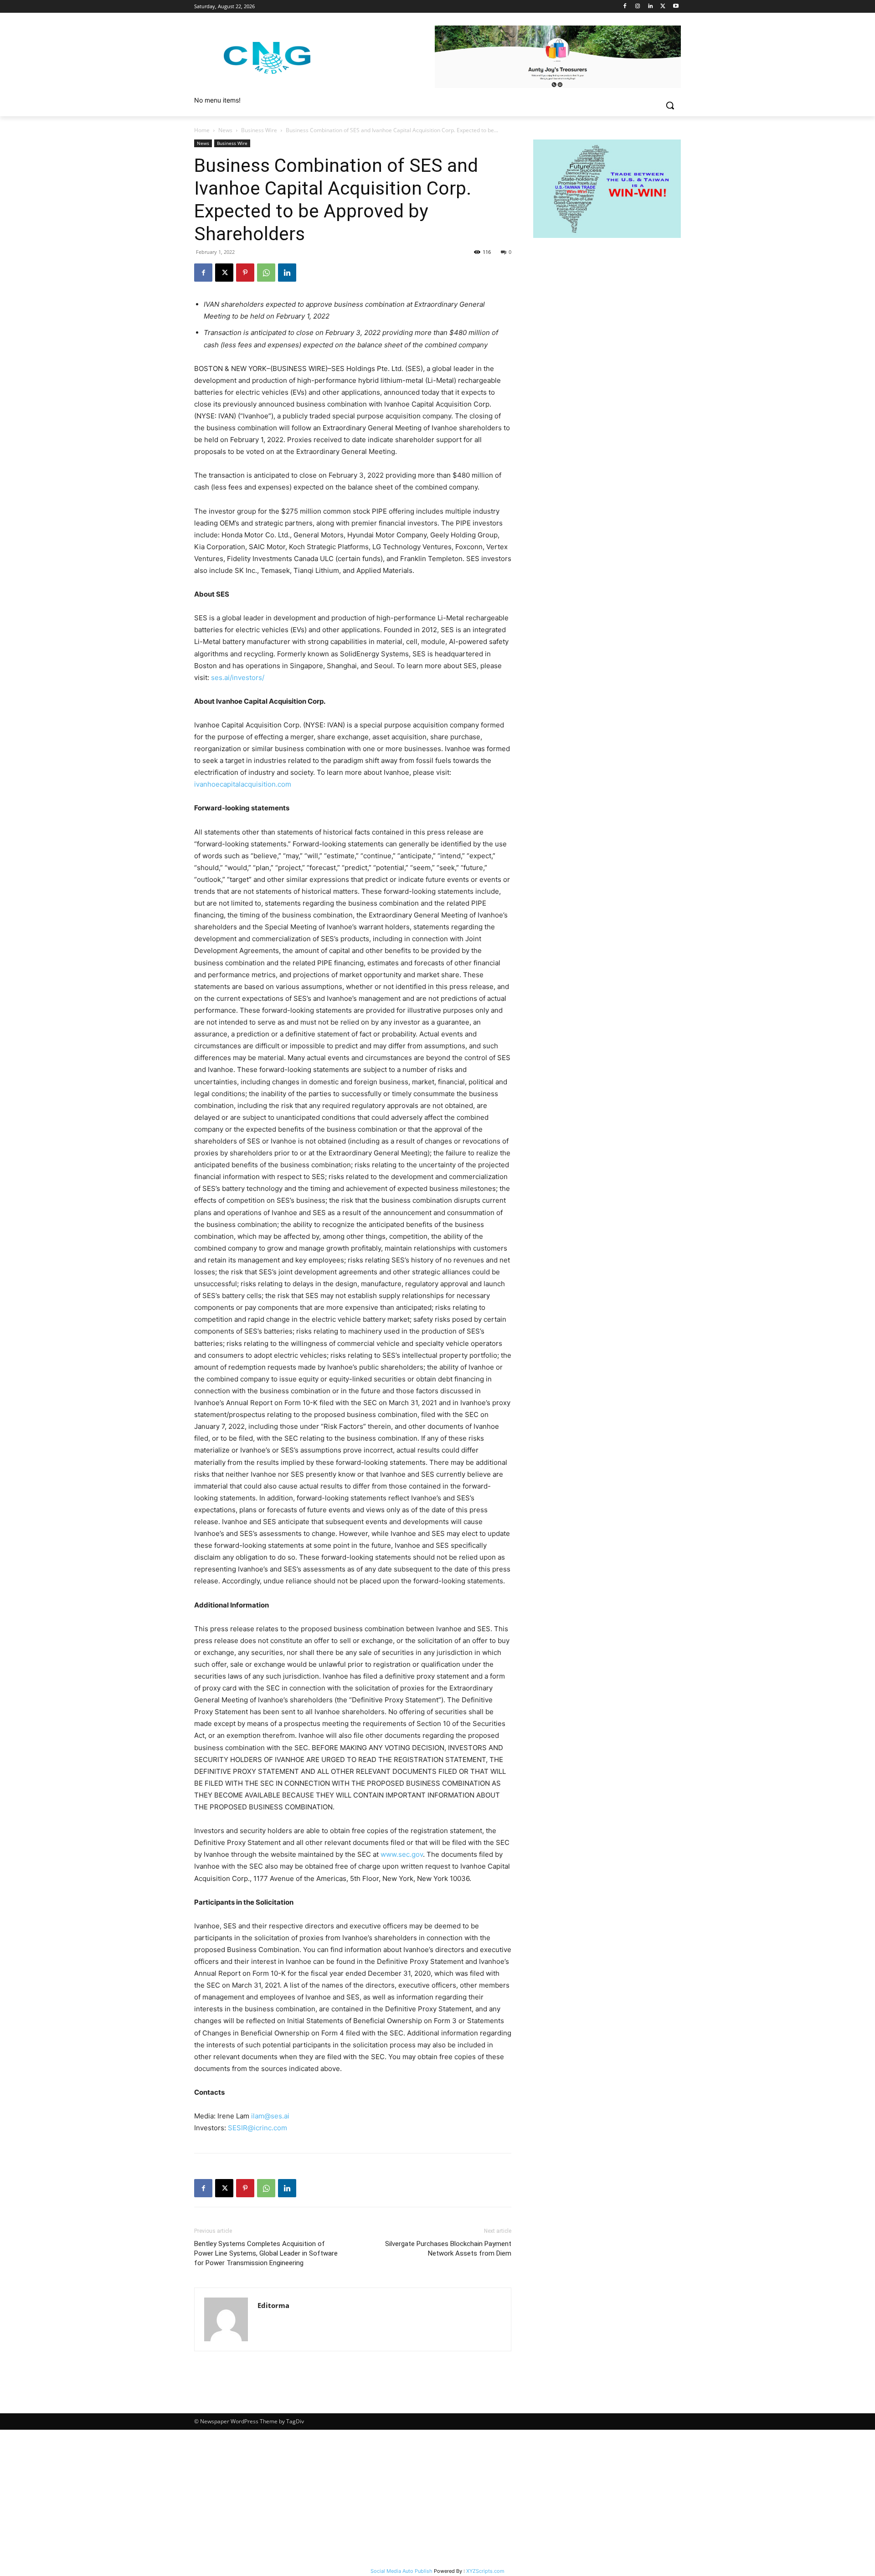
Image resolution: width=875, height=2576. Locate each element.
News (225, 130)
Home (202, 130)
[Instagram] (638, 7)
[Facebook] (625, 7)
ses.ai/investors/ (238, 677)
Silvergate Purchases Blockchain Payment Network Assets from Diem (448, 2249)
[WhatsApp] (266, 273)
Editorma (273, 2305)
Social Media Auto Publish (401, 2571)
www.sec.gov (402, 1854)
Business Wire (259, 130)
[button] (670, 105)
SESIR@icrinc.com (257, 2128)
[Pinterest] (245, 273)
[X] (663, 7)
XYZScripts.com (485, 2571)
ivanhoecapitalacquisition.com (243, 784)
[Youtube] (676, 7)
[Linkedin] (651, 7)
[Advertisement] (437, 2498)
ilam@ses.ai (270, 2116)
